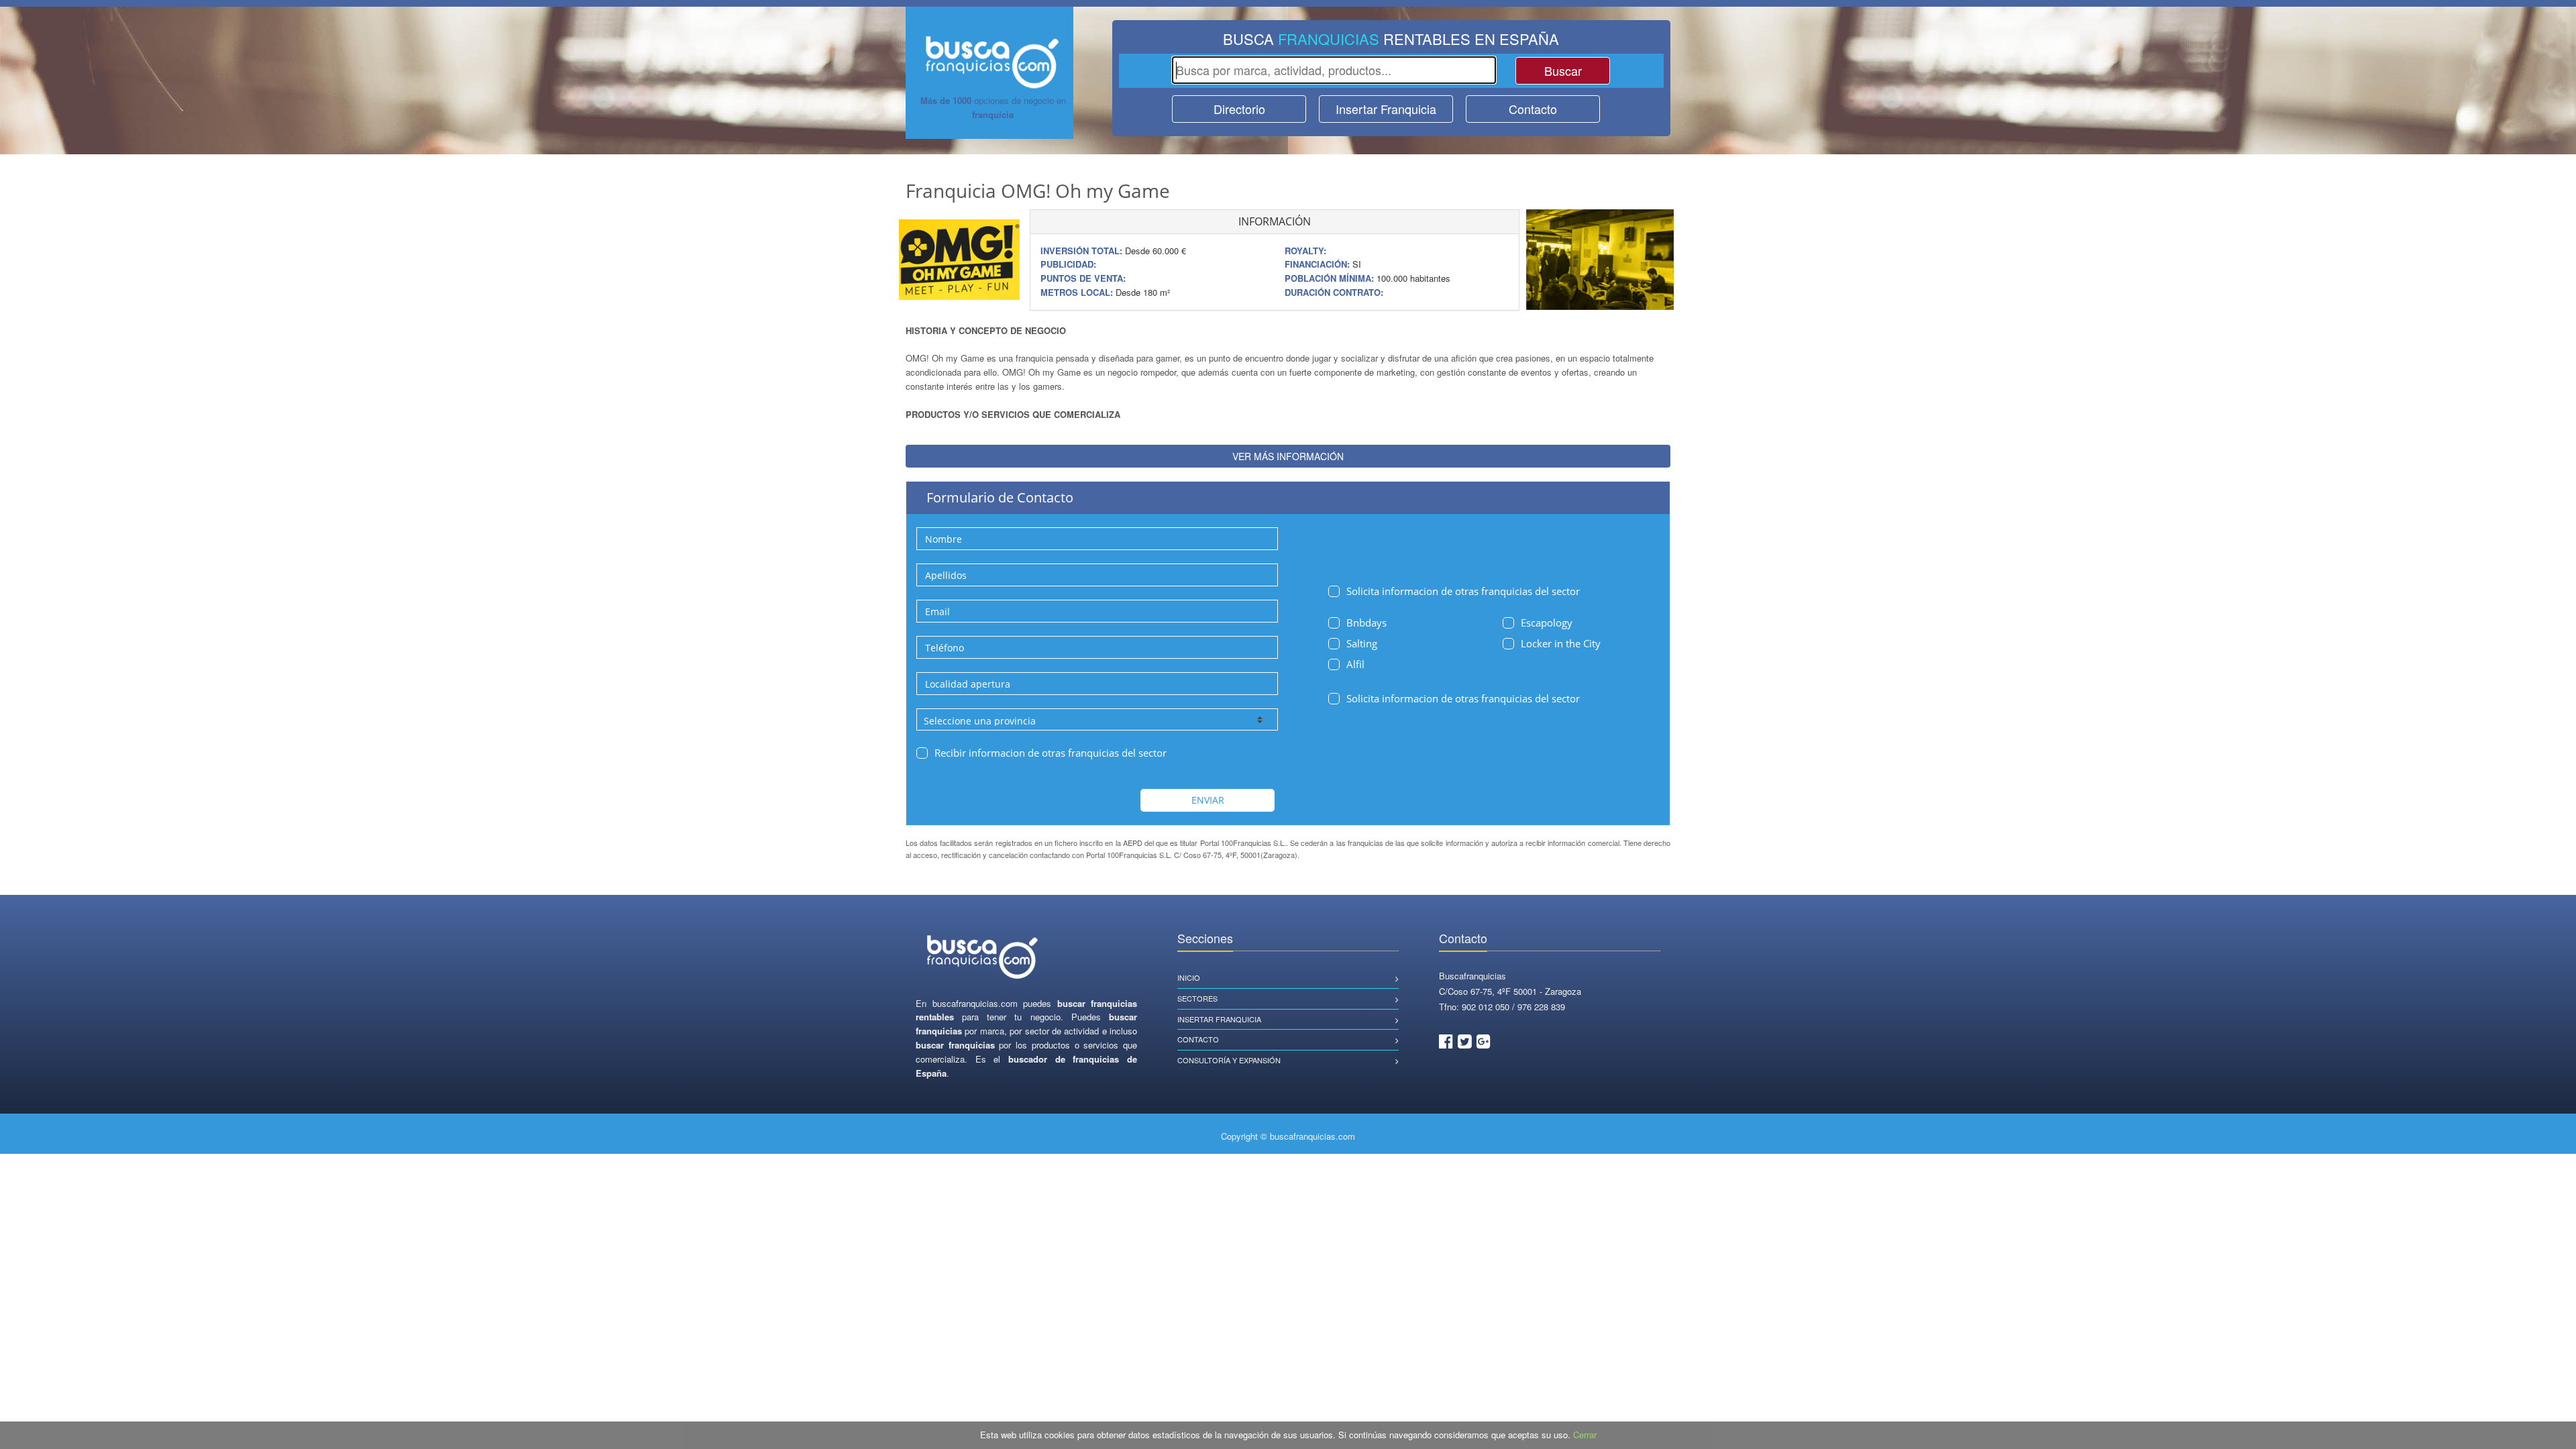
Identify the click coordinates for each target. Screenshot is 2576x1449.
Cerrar (1585, 1435)
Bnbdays (1366, 623)
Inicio (1189, 977)
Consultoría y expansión (1229, 1060)
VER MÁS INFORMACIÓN (1288, 456)
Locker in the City (1561, 643)
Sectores (1197, 998)
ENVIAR (1208, 800)
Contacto (1533, 109)
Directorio (1239, 109)
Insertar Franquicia (1386, 109)
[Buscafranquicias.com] (983, 958)
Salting (1362, 643)
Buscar (1563, 70)
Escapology (1547, 623)
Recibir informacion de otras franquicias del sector (1051, 753)
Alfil (1355, 664)
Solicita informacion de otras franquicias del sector (1463, 591)
